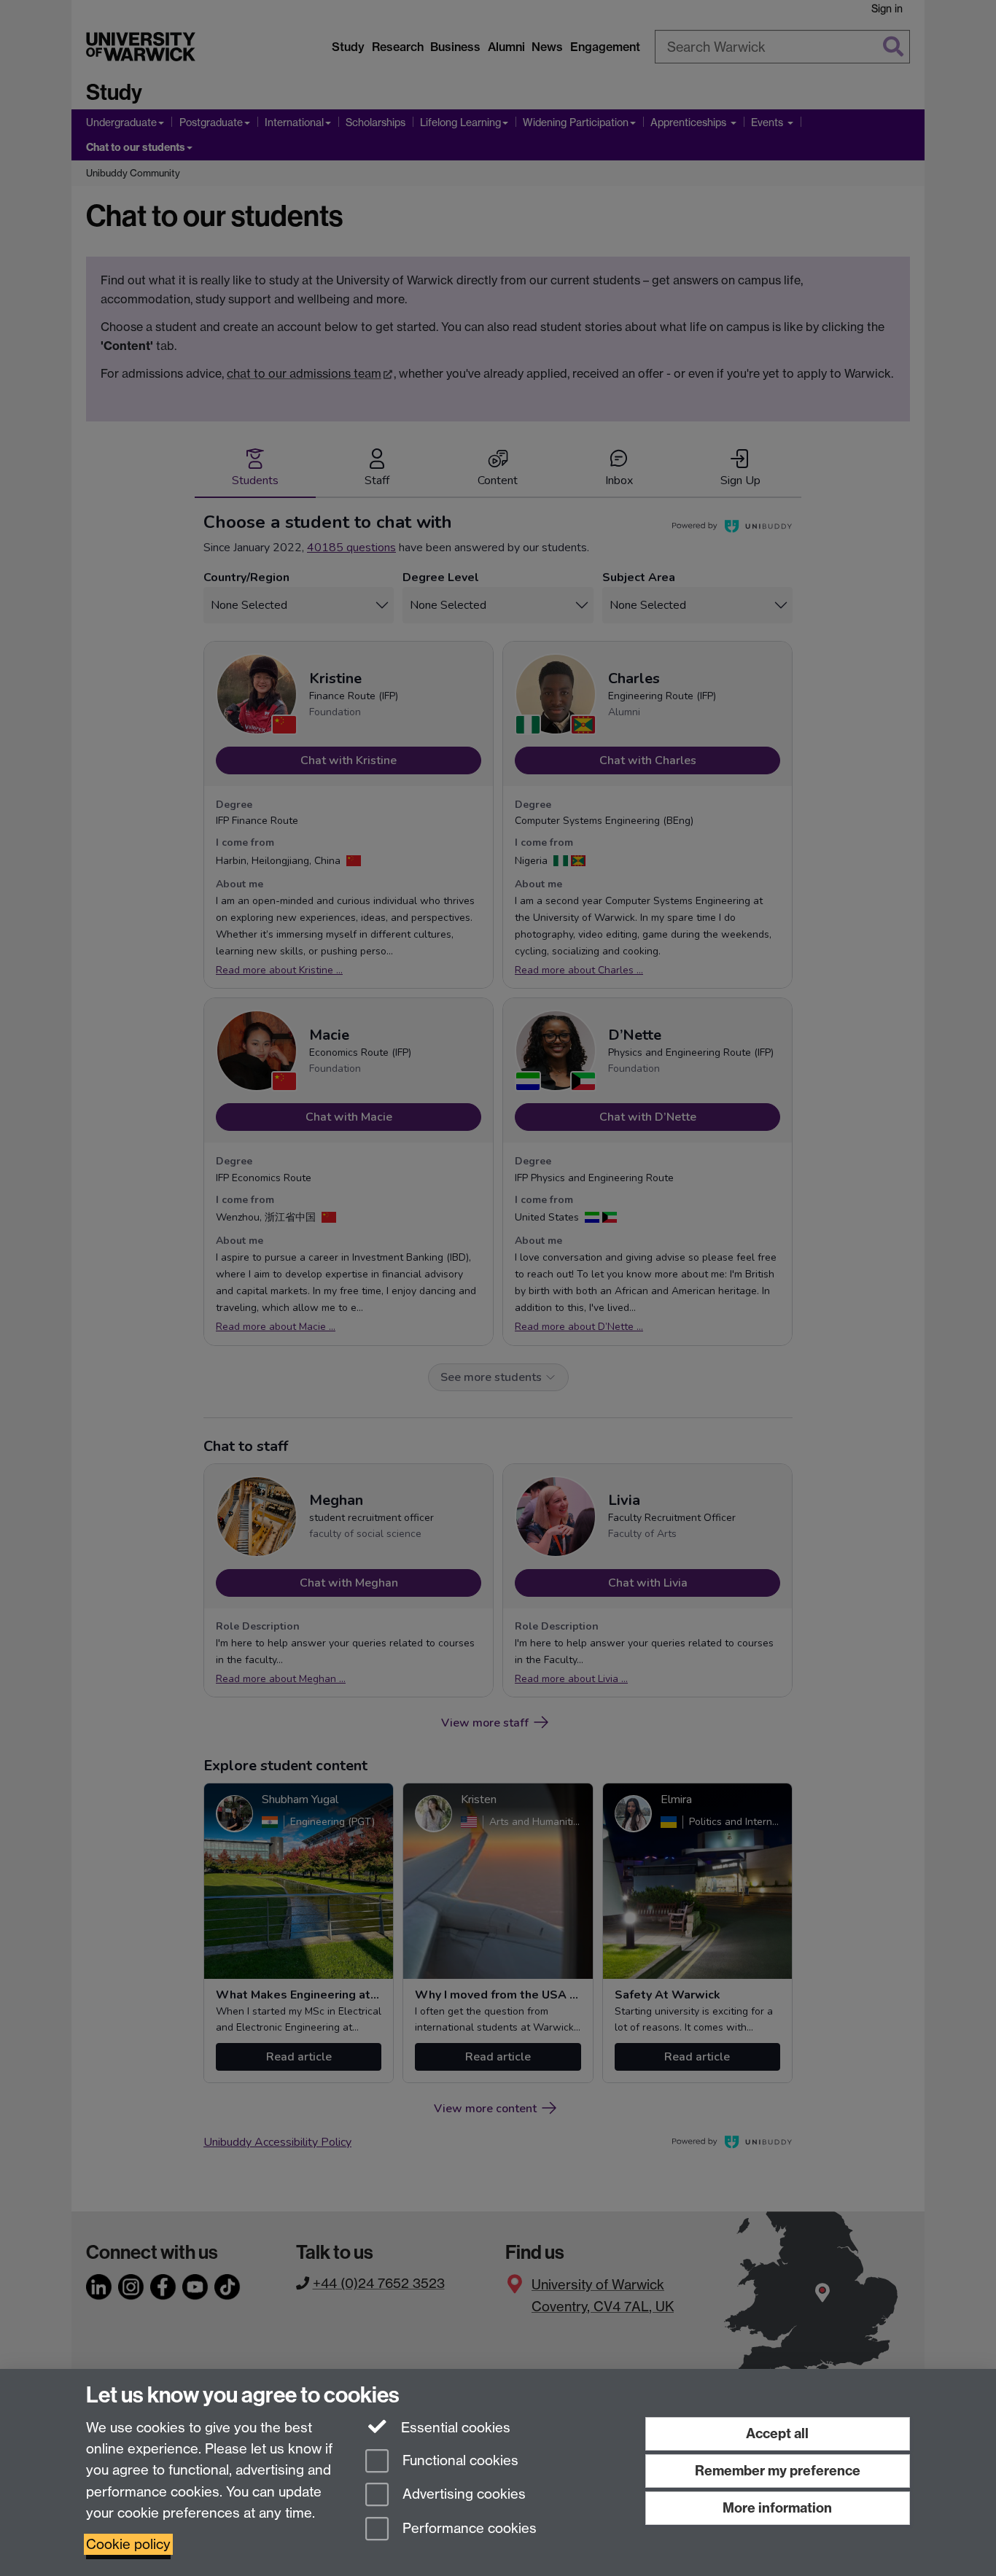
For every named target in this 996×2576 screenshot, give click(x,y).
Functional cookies (459, 2460)
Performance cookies (468, 2529)
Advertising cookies (462, 2495)
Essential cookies (454, 2428)
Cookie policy (128, 2544)
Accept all (777, 2433)
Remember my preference (778, 2471)
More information (777, 2508)
